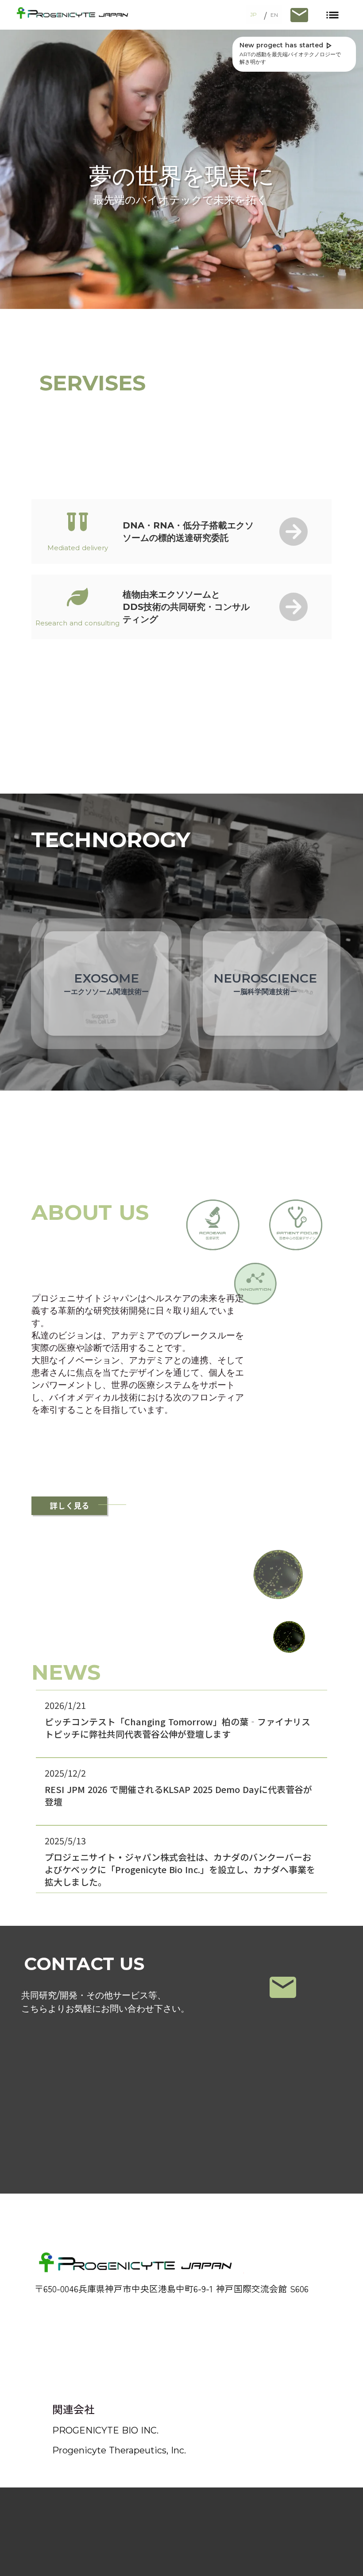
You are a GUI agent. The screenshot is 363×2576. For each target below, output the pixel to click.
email (283, 1987)
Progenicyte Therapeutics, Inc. (119, 2450)
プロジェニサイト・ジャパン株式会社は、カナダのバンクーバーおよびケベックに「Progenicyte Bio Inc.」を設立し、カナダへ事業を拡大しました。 (180, 1870)
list (332, 15)
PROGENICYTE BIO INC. (105, 2430)
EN (274, 15)
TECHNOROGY (111, 840)
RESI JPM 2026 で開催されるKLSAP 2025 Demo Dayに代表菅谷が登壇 (178, 1796)
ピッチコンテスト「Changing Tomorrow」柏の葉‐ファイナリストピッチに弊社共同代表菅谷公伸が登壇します (178, 1728)
